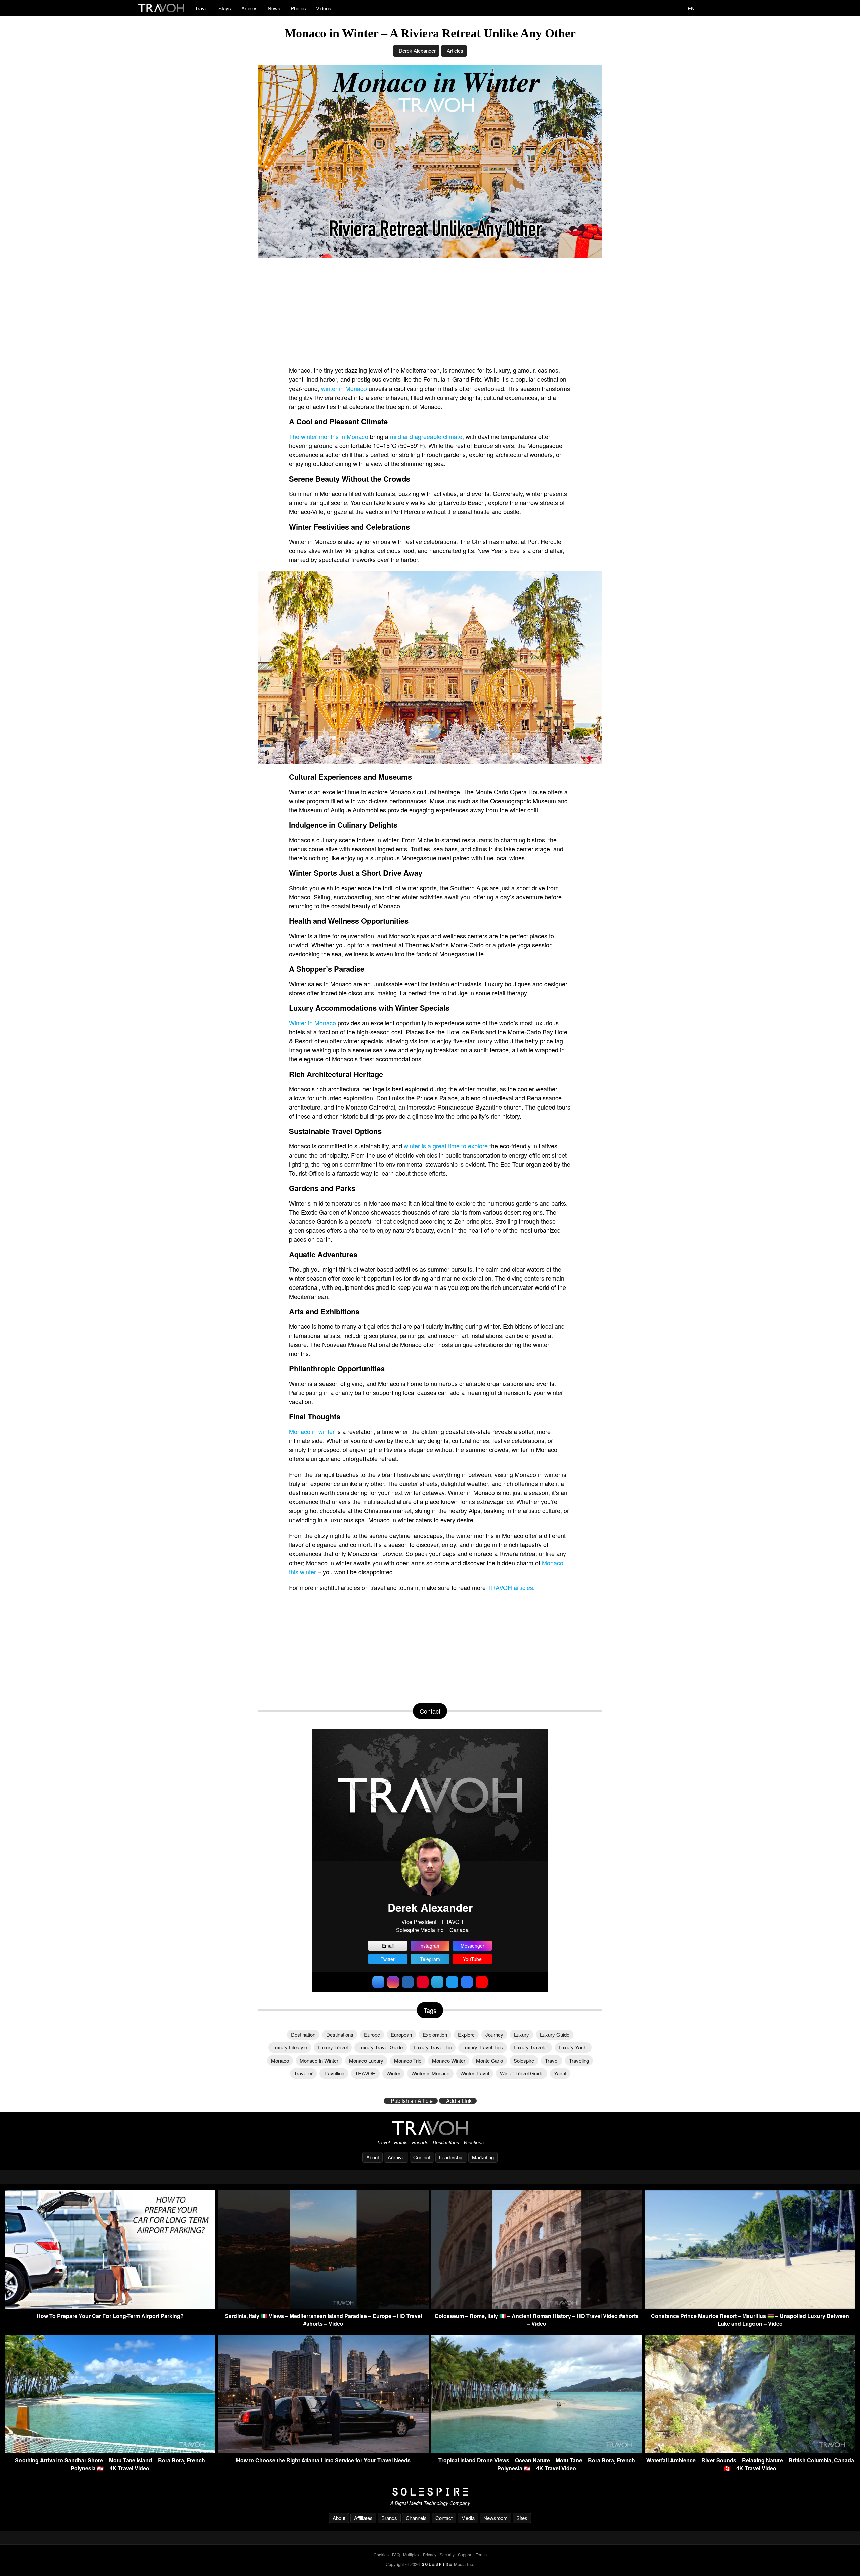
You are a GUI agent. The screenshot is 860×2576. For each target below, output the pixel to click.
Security (447, 2554)
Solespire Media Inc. (420, 1930)
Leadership (451, 2157)
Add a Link (459, 2101)
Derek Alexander (417, 51)
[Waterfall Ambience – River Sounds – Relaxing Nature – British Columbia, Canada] (750, 2451)
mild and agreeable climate (426, 436)
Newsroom (496, 2518)
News (274, 8)
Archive (396, 2157)
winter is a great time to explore (446, 1146)
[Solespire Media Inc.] (430, 2492)
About (373, 2157)
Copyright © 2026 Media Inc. (430, 2564)
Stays (225, 8)
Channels (416, 2518)
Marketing (483, 2157)
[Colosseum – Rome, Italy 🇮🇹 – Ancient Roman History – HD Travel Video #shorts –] (537, 2307)
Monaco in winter (312, 1431)
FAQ (396, 2554)
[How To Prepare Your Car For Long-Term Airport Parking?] (110, 2307)
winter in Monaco (344, 388)
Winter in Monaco (312, 1023)
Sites (522, 2518)
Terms (481, 2554)
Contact (422, 2157)
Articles (249, 8)
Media (468, 2518)
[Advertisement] (430, 312)
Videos (324, 8)
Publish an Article (412, 2101)
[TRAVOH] (430, 2128)
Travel (202, 8)
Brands (389, 2518)
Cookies (381, 2554)
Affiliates (363, 2518)
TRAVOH (452, 1922)
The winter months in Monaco (329, 436)
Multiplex (411, 2554)
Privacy (430, 2554)
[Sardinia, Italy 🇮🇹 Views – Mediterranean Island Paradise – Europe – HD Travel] (323, 2307)
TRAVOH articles (510, 1587)
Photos (298, 8)
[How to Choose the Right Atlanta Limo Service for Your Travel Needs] (323, 2451)
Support (465, 2554)
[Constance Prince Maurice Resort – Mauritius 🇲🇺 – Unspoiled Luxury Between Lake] (750, 2307)
